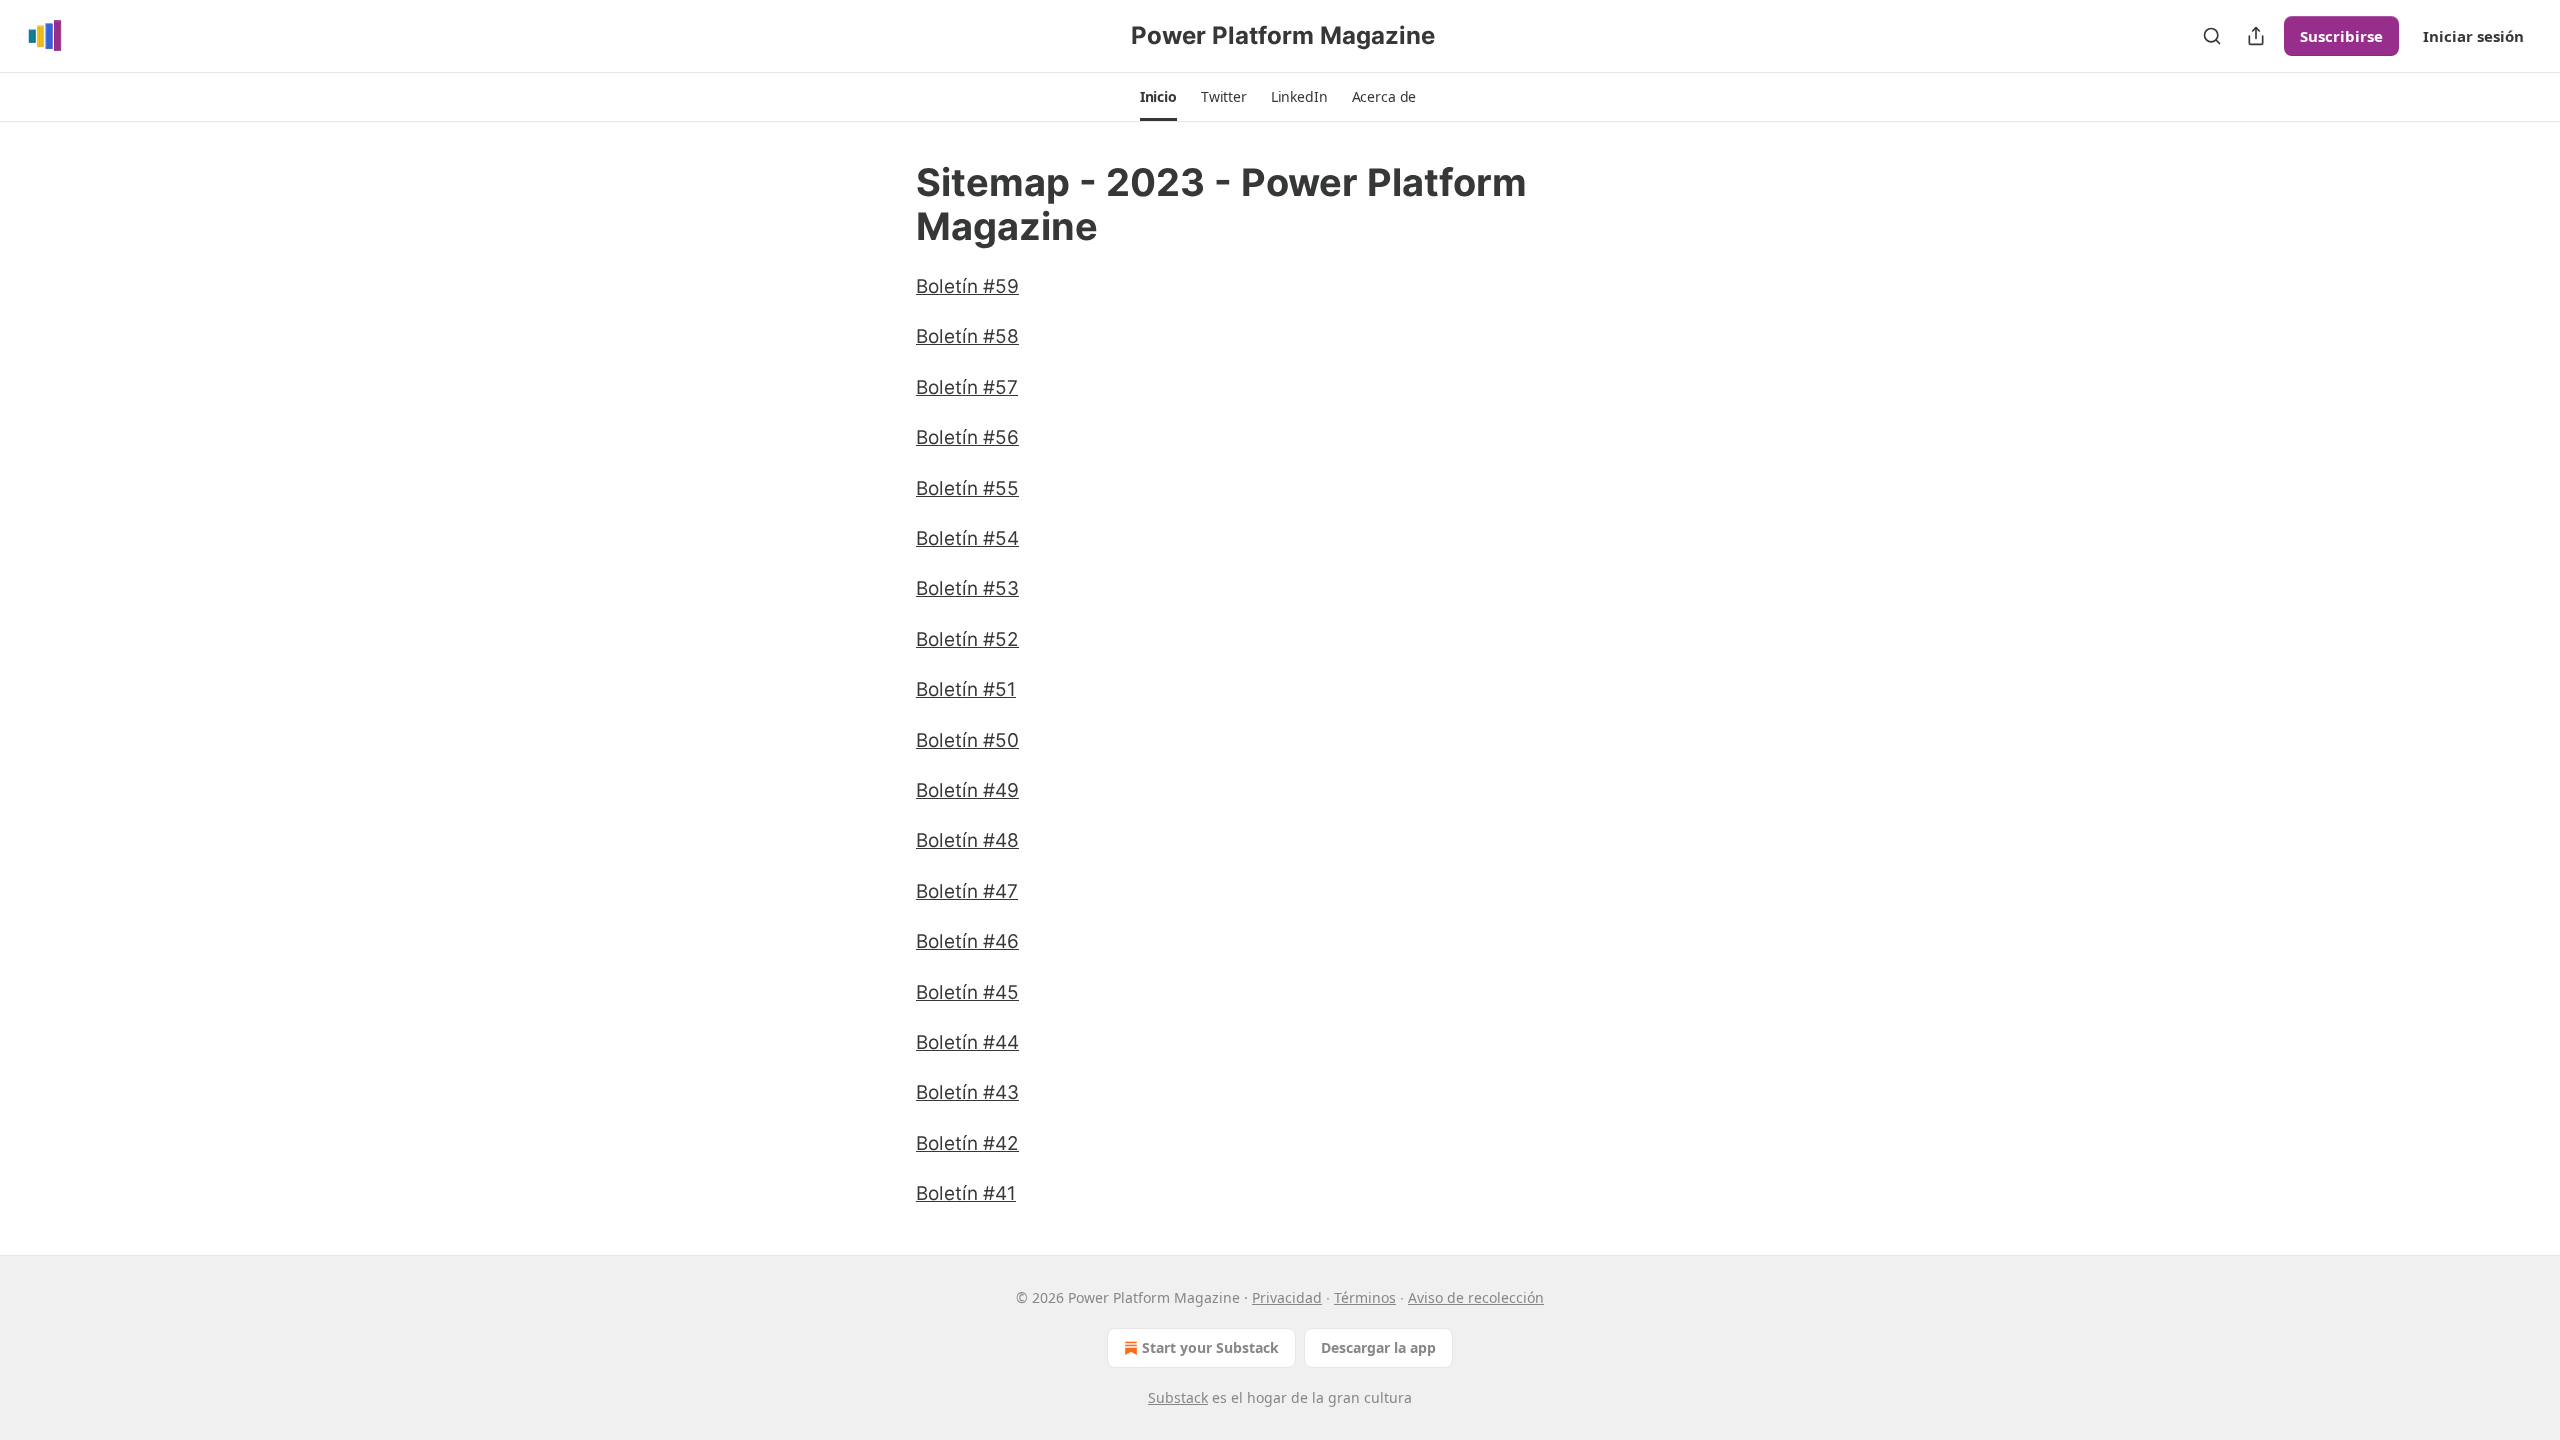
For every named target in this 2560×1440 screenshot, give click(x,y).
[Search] (2212, 36)
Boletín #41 (966, 1193)
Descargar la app (1378, 1347)
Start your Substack (1210, 1347)
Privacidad (1287, 1297)
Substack (1178, 1397)
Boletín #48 (967, 840)
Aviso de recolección (1476, 1297)
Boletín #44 (967, 1042)
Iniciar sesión (2473, 36)
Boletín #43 (967, 1092)
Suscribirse (2341, 36)
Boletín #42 (967, 1143)
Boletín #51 (966, 689)
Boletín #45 (967, 992)
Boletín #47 (967, 891)
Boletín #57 (967, 387)
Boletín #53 (967, 588)
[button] (1158, 97)
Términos (1365, 1297)
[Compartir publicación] (2256, 36)
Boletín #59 (967, 286)
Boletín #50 (967, 740)
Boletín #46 (967, 941)
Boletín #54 (967, 538)
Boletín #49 (967, 790)
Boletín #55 (967, 488)
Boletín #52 (967, 639)
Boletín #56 (967, 437)
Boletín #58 (967, 336)
